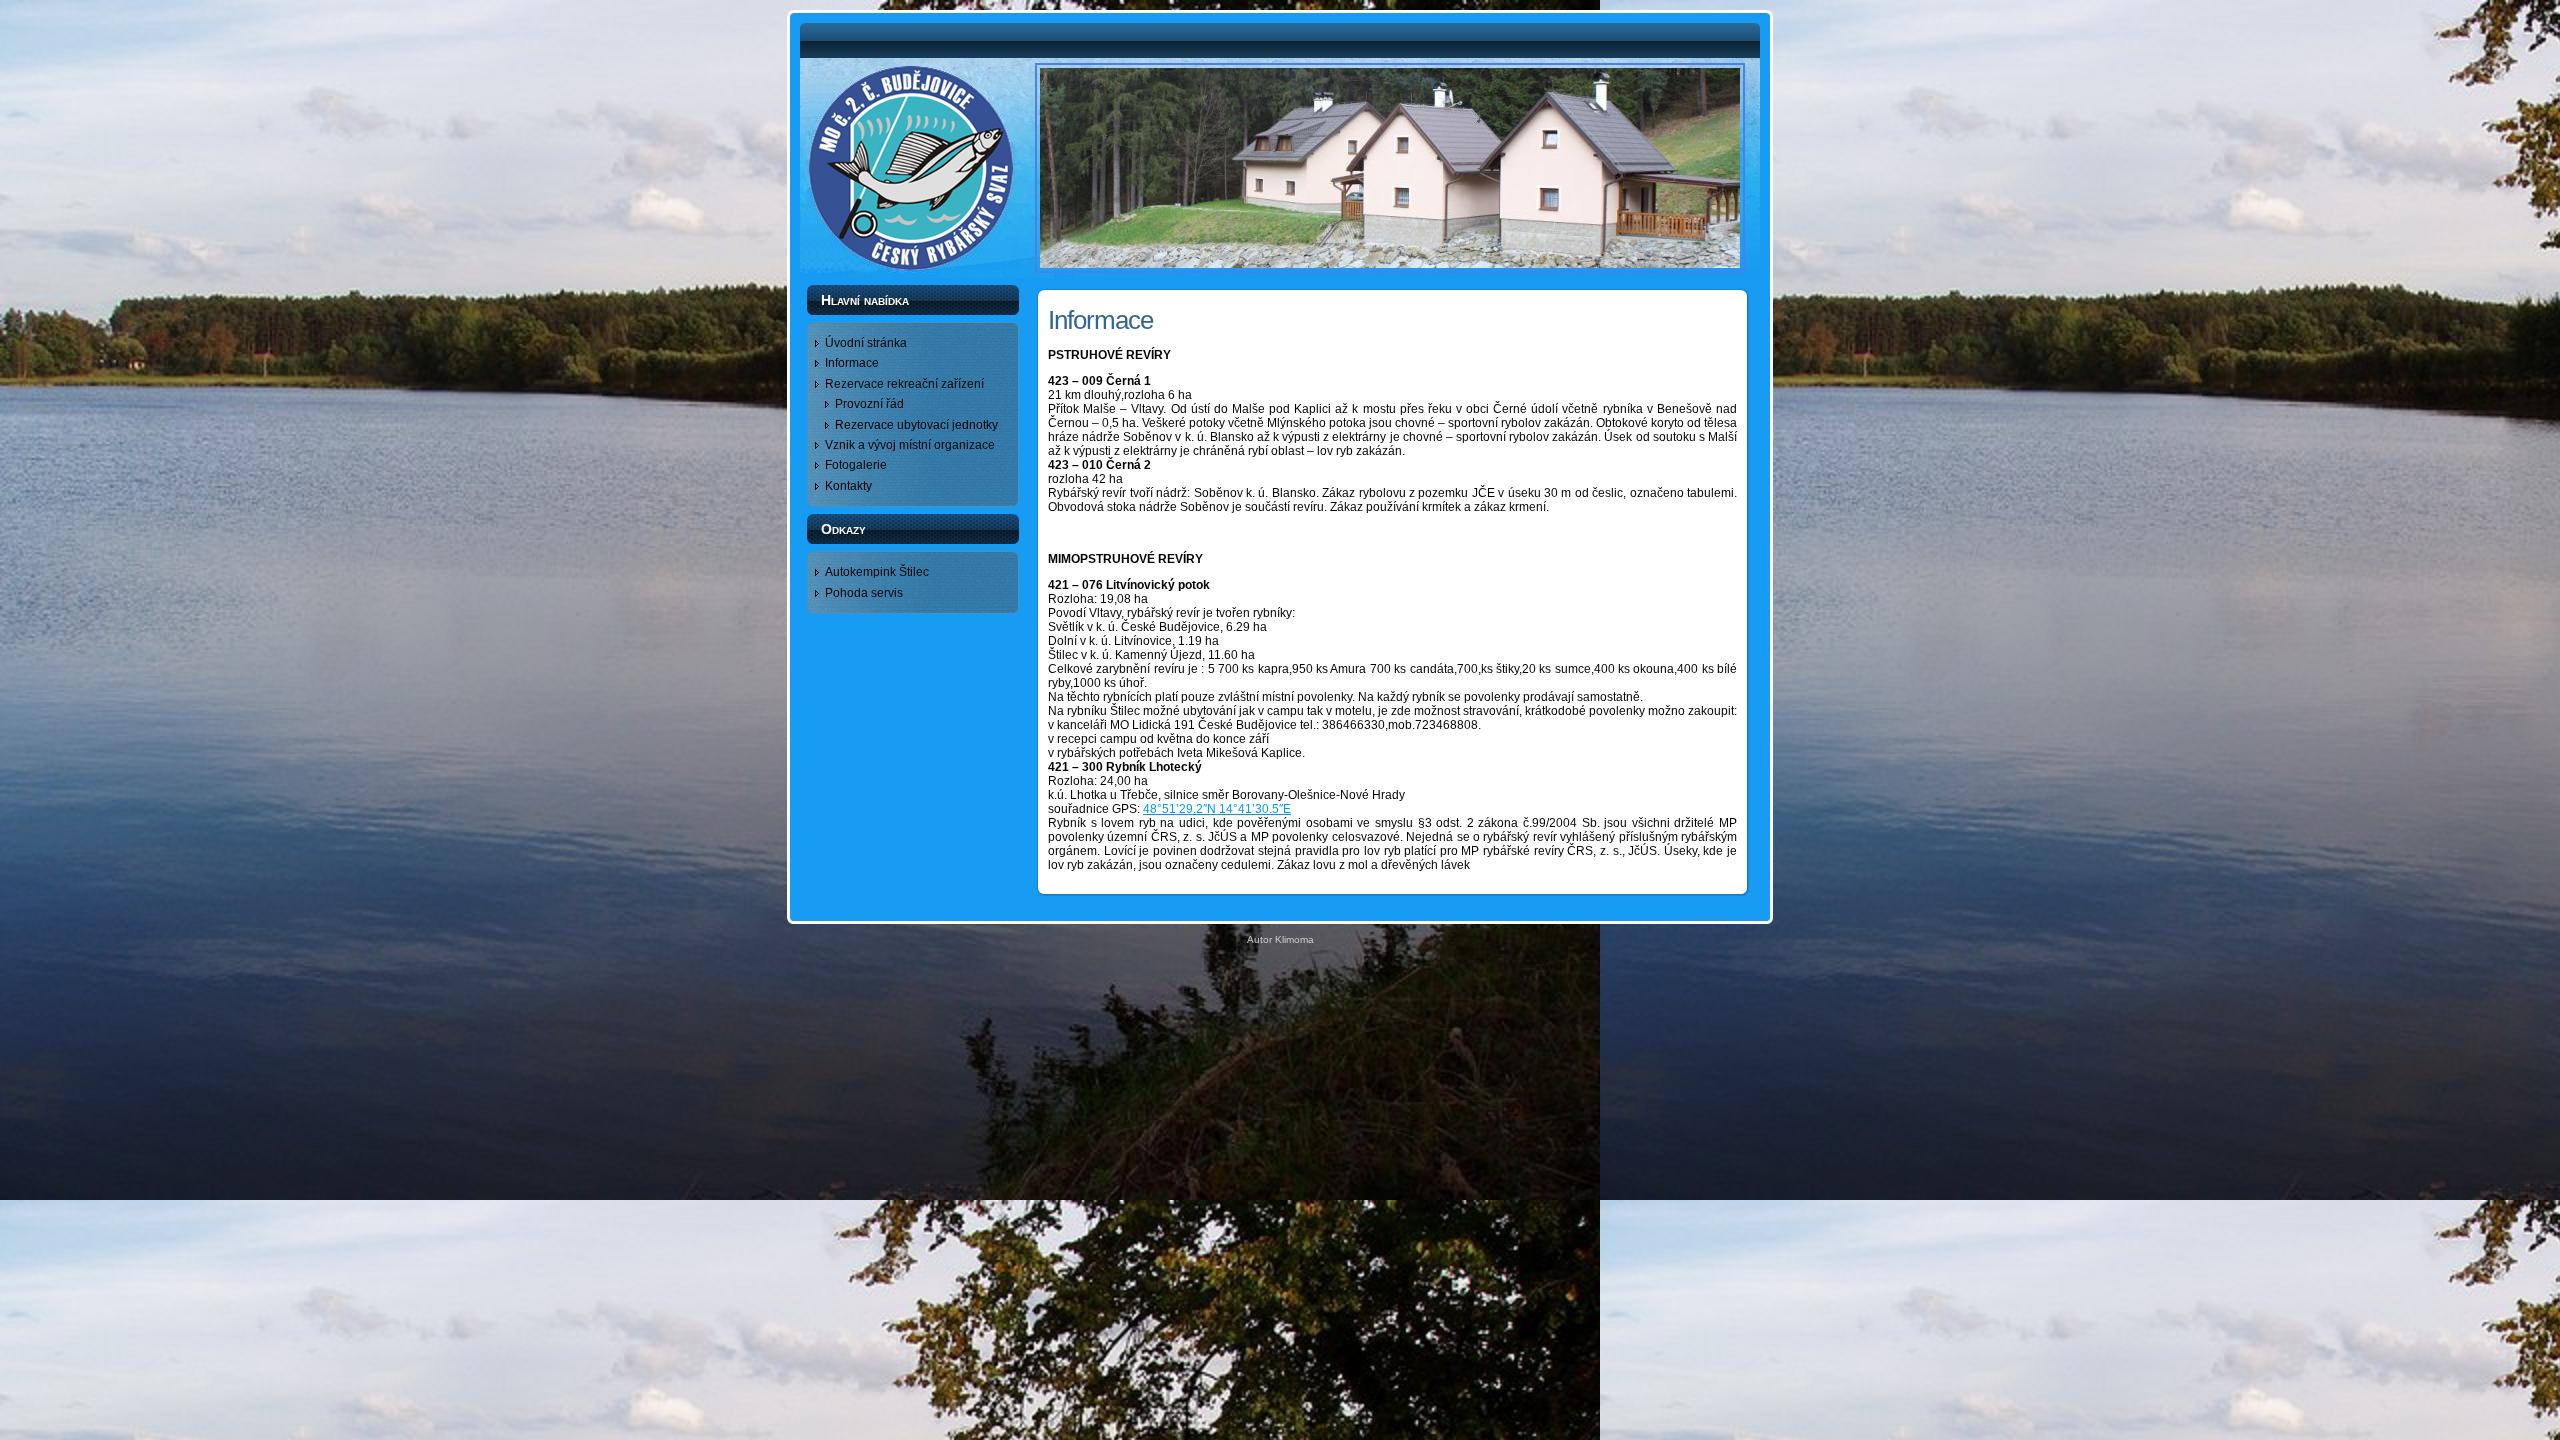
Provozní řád (869, 404)
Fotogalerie (856, 465)
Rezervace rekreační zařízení (904, 384)
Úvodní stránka (866, 343)
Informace (852, 363)
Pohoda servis (864, 593)
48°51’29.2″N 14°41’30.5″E (1217, 809)
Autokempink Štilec (877, 572)
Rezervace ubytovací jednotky (916, 425)
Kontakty (848, 486)
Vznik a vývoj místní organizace (910, 445)
